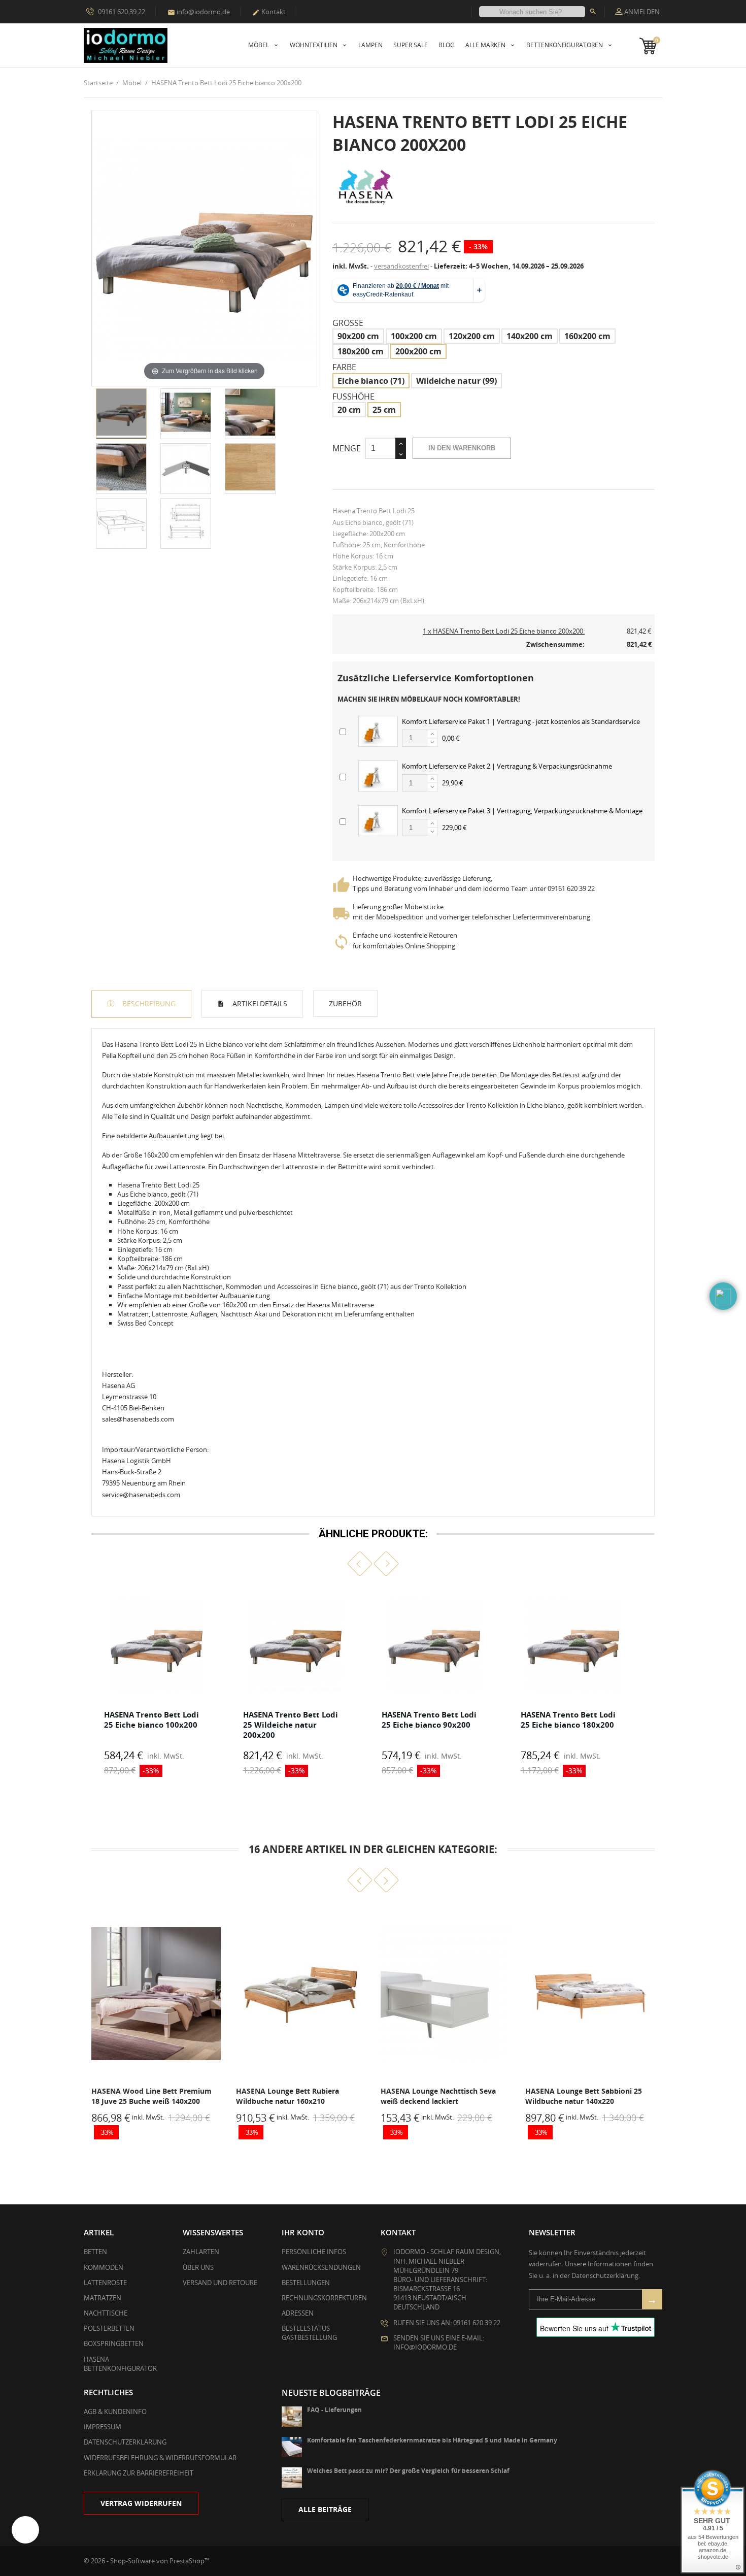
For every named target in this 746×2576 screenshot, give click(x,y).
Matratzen (103, 2298)
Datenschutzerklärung (125, 2442)
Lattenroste (105, 2283)
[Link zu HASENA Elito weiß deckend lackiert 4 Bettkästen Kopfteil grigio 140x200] (590, 1994)
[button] (360, 1563)
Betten (95, 2252)
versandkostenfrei (401, 266)
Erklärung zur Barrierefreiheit (139, 2473)
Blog (447, 45)
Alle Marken (486, 45)
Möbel (259, 45)
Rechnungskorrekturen (324, 2298)
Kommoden (104, 2267)
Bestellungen (306, 2283)
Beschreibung (148, 1003)
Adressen (298, 2313)
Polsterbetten (109, 2328)
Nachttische (106, 2313)
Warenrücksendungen (321, 2267)
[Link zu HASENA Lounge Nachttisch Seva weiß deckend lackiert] (301, 1994)
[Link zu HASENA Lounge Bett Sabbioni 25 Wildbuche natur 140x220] (445, 1994)
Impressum (103, 2427)
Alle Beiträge (325, 2509)
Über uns (198, 2267)
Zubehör (345, 1003)
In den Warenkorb (462, 448)
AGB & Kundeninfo (115, 2412)
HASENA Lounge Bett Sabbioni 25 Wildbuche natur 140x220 (439, 2096)
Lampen (370, 45)
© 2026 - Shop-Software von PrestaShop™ (147, 2561)
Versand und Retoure (220, 2283)
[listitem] (157, 1685)
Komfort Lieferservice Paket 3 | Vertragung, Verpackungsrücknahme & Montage (522, 811)
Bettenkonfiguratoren (565, 45)
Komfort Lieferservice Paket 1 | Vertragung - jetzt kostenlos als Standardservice (521, 721)
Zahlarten (201, 2252)
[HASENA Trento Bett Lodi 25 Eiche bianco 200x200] (121, 414)
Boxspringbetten (114, 2343)
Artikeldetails (259, 1003)
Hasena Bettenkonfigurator (120, 2364)
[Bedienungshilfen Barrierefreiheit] (25, 2530)
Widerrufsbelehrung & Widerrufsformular (160, 2458)
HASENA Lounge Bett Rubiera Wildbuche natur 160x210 (143, 2096)
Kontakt (269, 12)
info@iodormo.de (199, 12)
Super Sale (411, 45)
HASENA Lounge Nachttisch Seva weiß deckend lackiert (294, 2096)
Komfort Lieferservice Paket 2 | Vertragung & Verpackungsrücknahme (507, 766)
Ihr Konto (303, 2232)
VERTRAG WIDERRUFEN (141, 2503)
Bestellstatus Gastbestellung (309, 2333)
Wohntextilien (314, 45)
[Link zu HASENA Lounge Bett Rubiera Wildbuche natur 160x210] (156, 1994)
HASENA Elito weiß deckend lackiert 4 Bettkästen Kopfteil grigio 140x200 (589, 2096)
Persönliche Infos (314, 2252)
